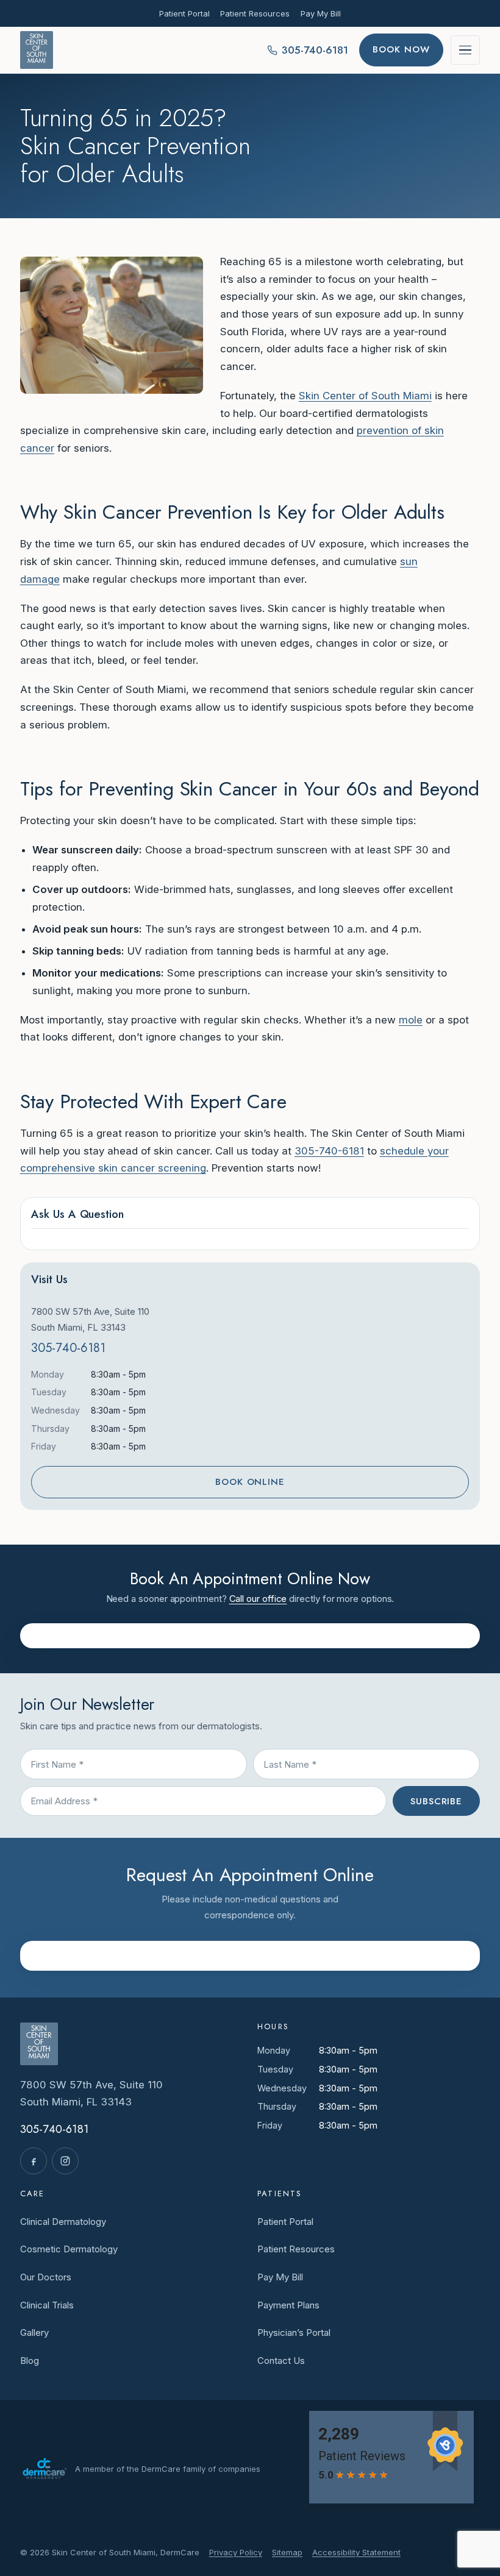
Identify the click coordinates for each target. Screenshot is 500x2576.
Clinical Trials (47, 2305)
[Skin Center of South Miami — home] (37, 50)
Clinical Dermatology (63, 2222)
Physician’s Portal (294, 2332)
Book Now (401, 49)
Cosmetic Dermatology (69, 2249)
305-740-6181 (329, 1151)
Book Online (250, 1482)
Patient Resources (255, 13)
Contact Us (281, 2361)
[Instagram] (65, 2161)
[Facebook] (34, 2161)
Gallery (34, 2332)
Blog (30, 2361)
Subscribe (436, 1801)
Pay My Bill (321, 13)
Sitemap (287, 2552)
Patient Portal (184, 13)
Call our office (258, 1599)
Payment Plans (288, 2305)
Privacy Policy (236, 2552)
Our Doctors (46, 2277)
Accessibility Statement (356, 2552)
